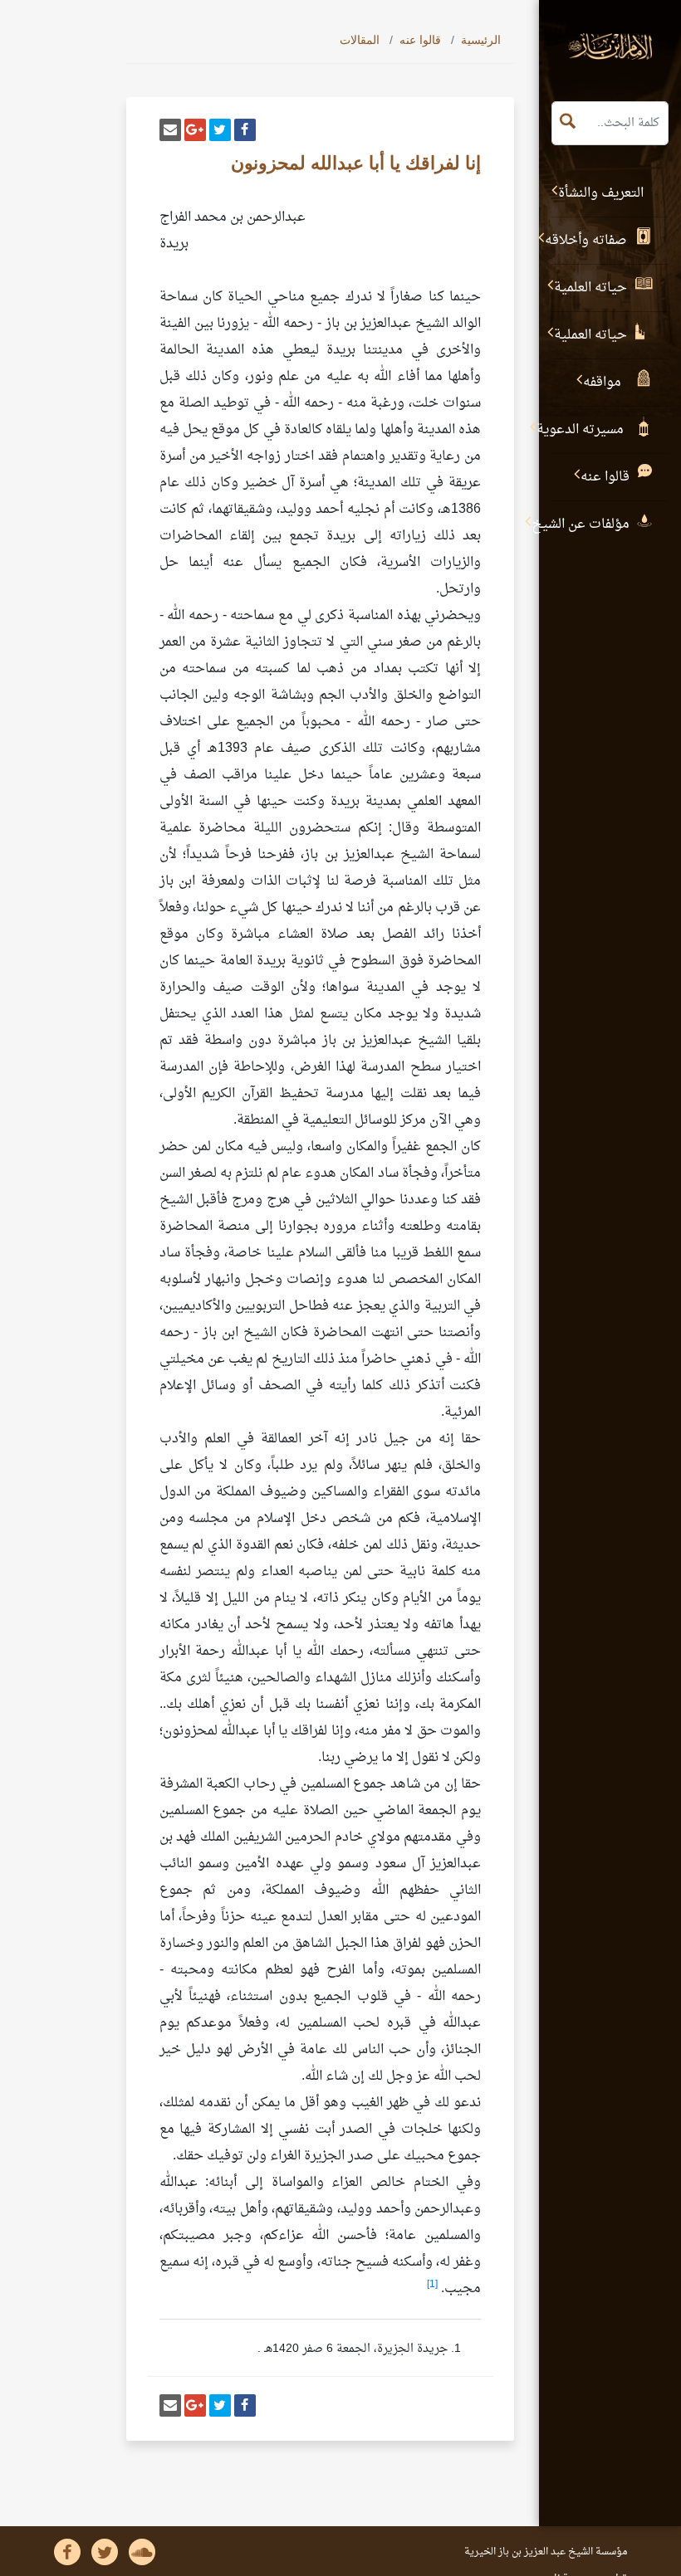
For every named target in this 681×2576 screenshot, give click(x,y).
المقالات (360, 40)
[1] (432, 2285)
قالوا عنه (420, 40)
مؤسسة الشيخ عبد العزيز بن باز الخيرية (546, 2552)
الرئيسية (481, 40)
